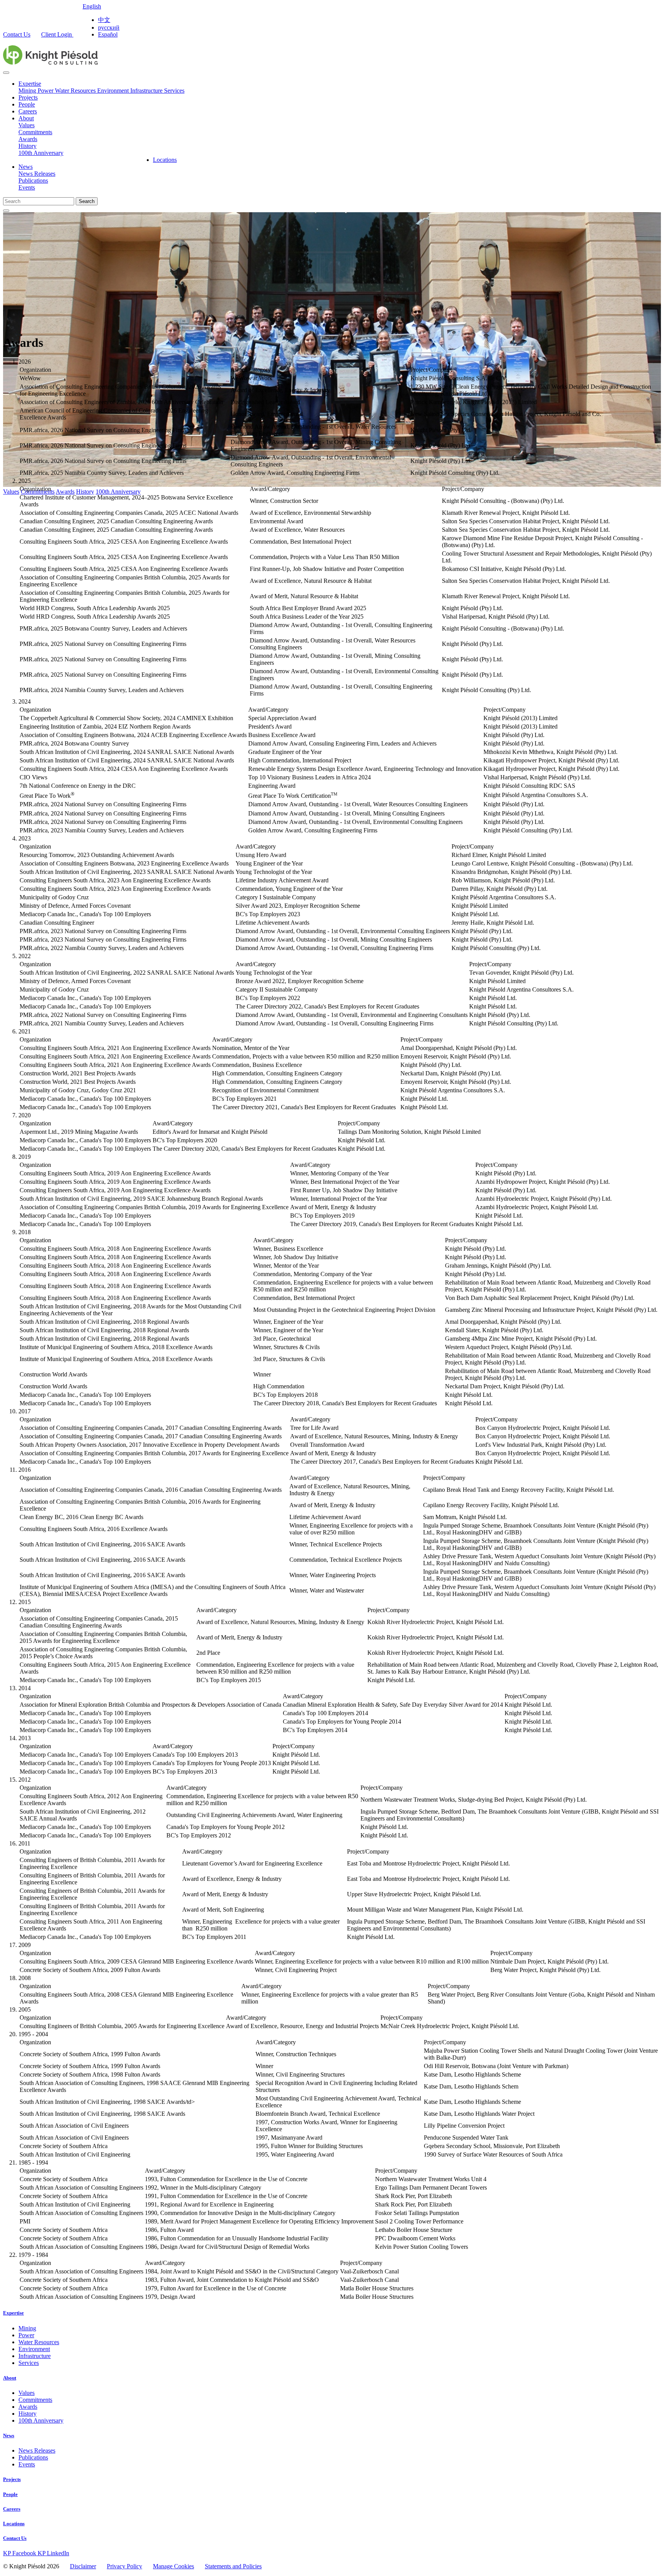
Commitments (35, 132)
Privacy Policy (124, 2566)
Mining (28, 91)
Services (174, 91)
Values (27, 125)
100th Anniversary (41, 153)
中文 (104, 20)
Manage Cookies (173, 2566)
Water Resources (76, 91)
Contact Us (17, 34)
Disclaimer (83, 2566)
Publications (33, 181)
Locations (165, 160)
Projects (28, 97)
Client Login (57, 34)
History (27, 146)
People (27, 104)
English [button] (92, 6)
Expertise (30, 84)
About (26, 118)
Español (108, 34)
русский (109, 27)
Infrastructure (147, 91)
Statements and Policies (233, 2566)
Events (27, 187)
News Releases (37, 174)
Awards (28, 139)
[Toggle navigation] (6, 73)
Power (46, 91)
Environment (114, 91)
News (26, 167)
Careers (28, 111)
